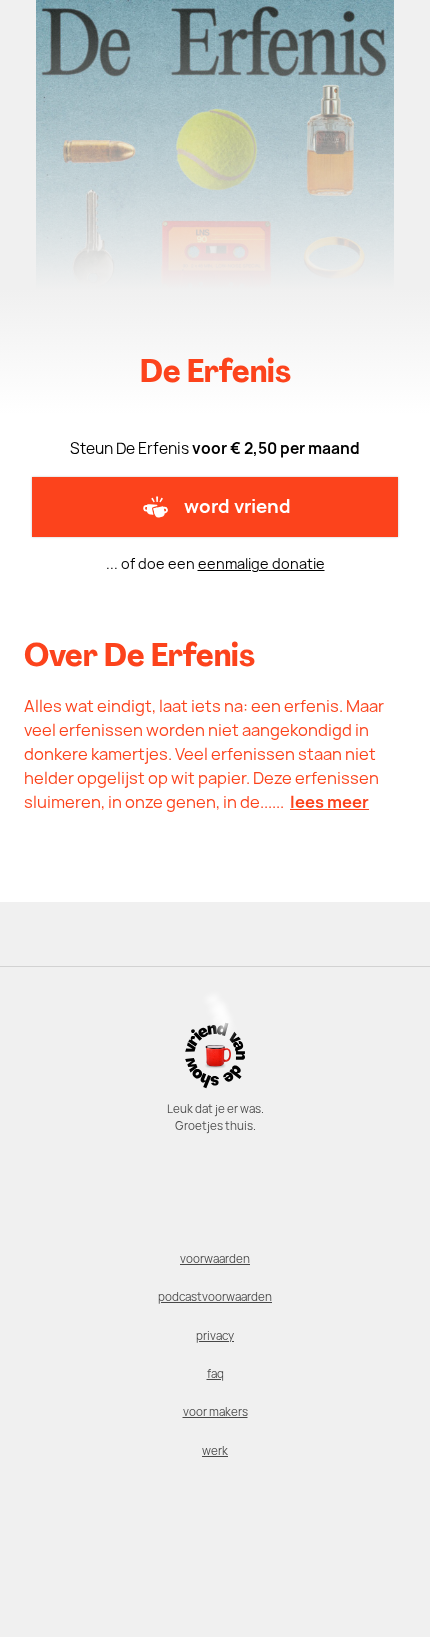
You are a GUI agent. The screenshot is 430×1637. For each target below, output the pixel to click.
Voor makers (215, 1412)
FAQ (215, 1374)
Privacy (215, 1336)
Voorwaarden (215, 1259)
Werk (215, 1451)
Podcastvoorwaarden (215, 1297)
